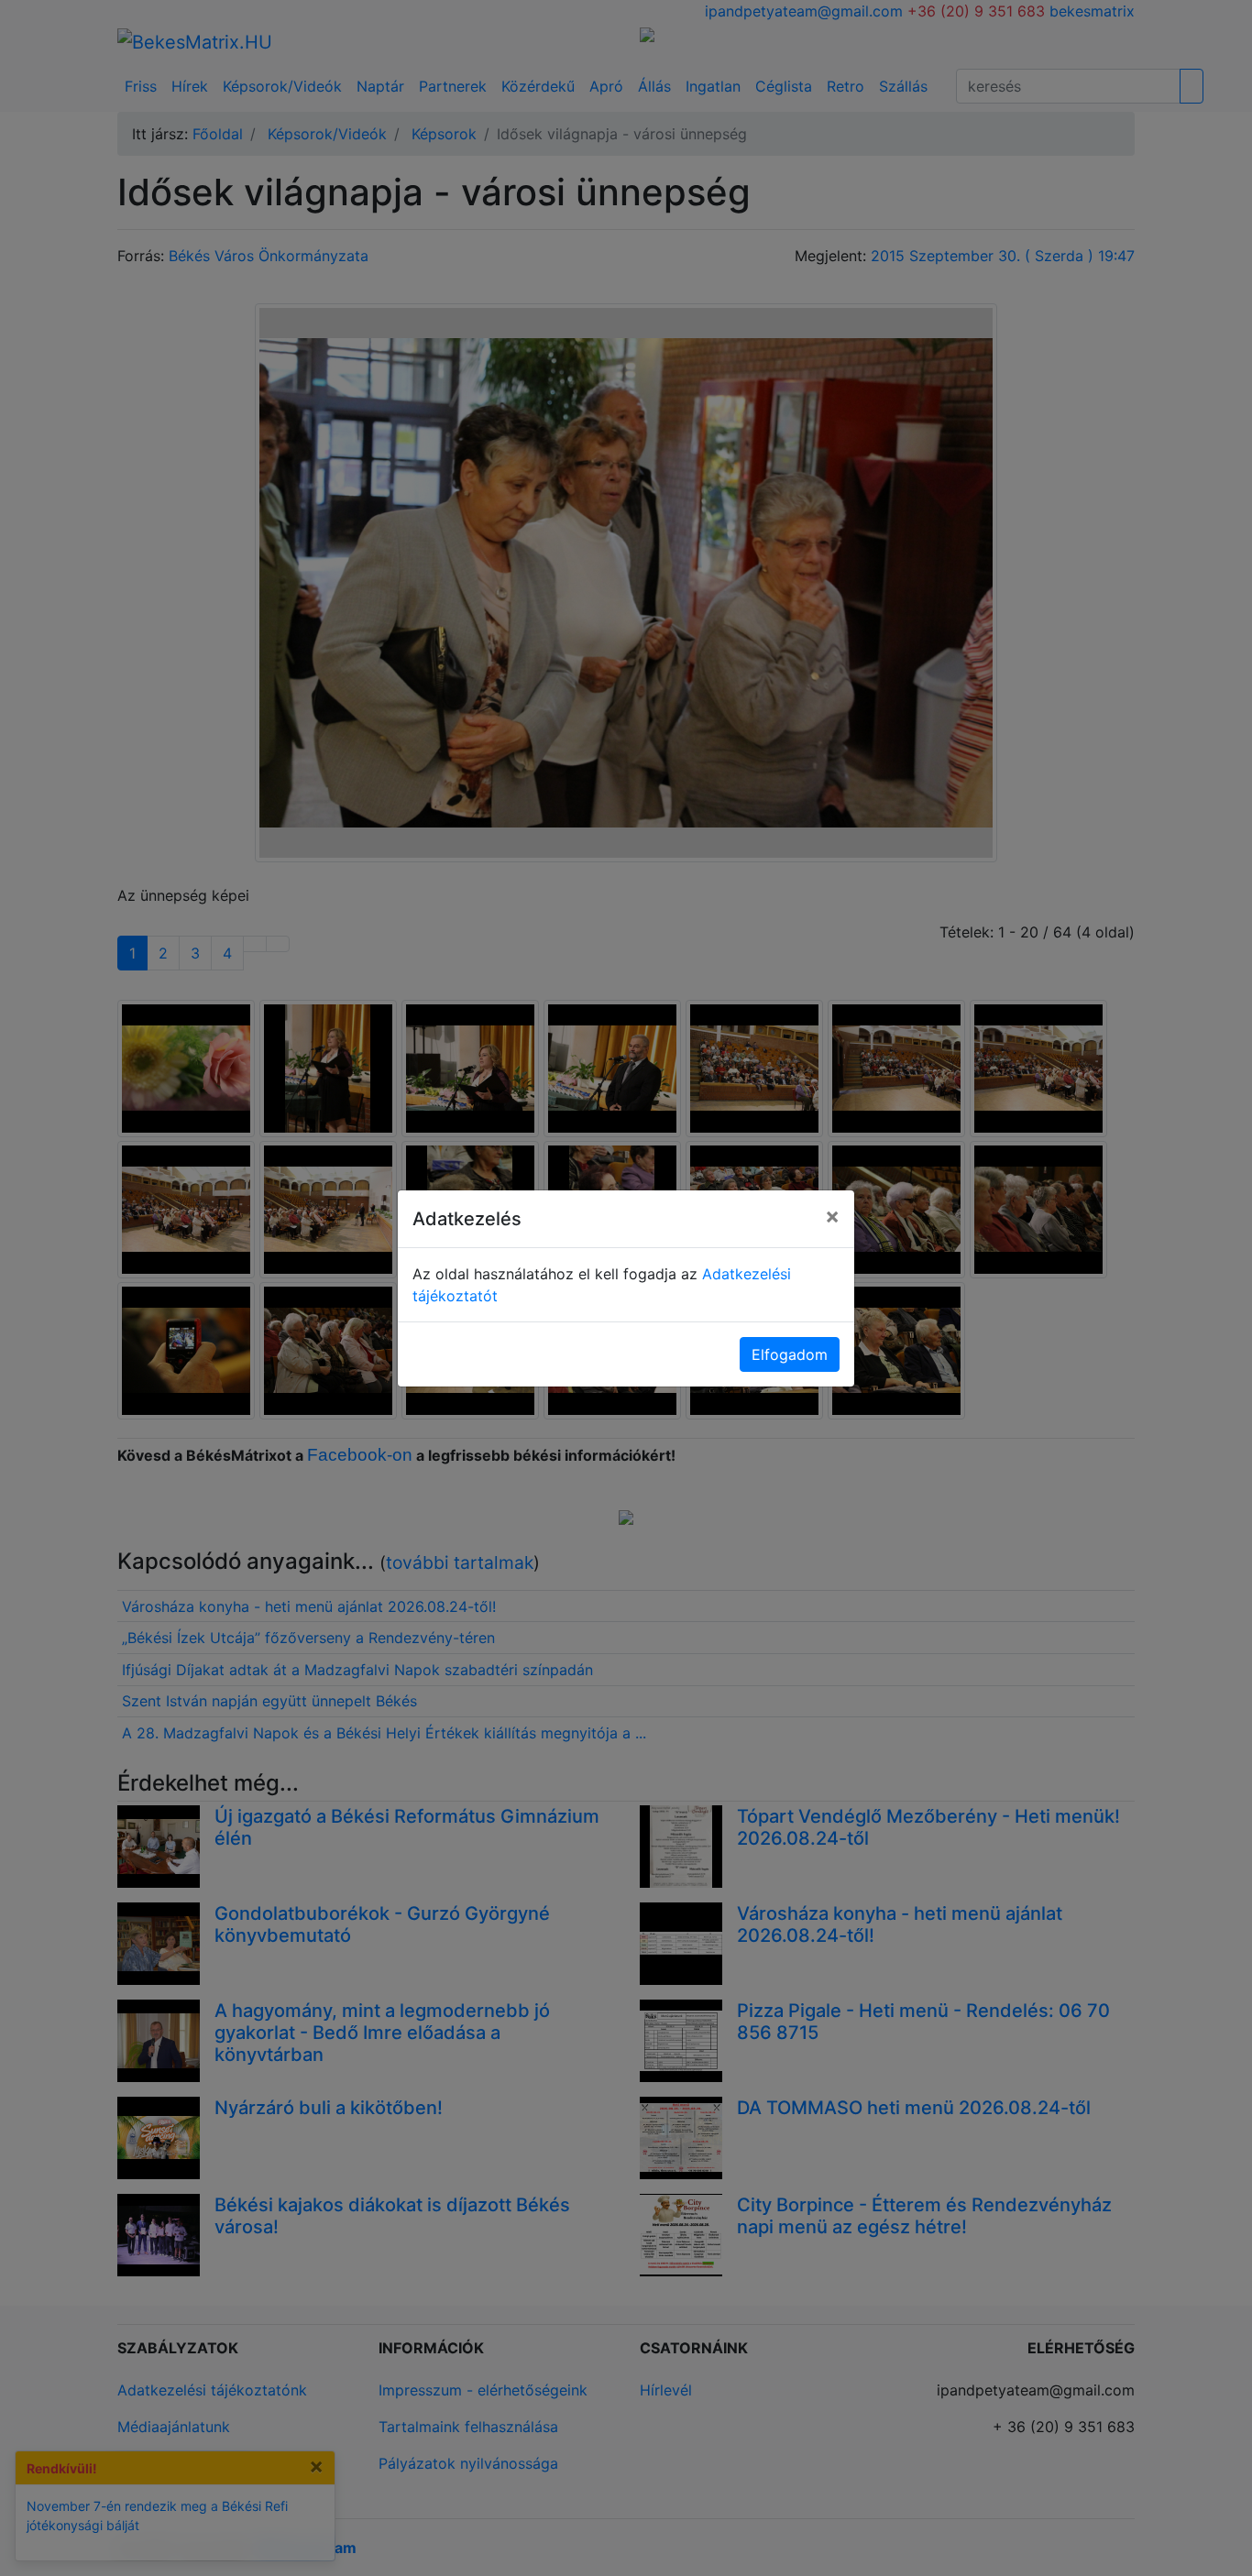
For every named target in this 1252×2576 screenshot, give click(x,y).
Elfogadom (790, 1354)
